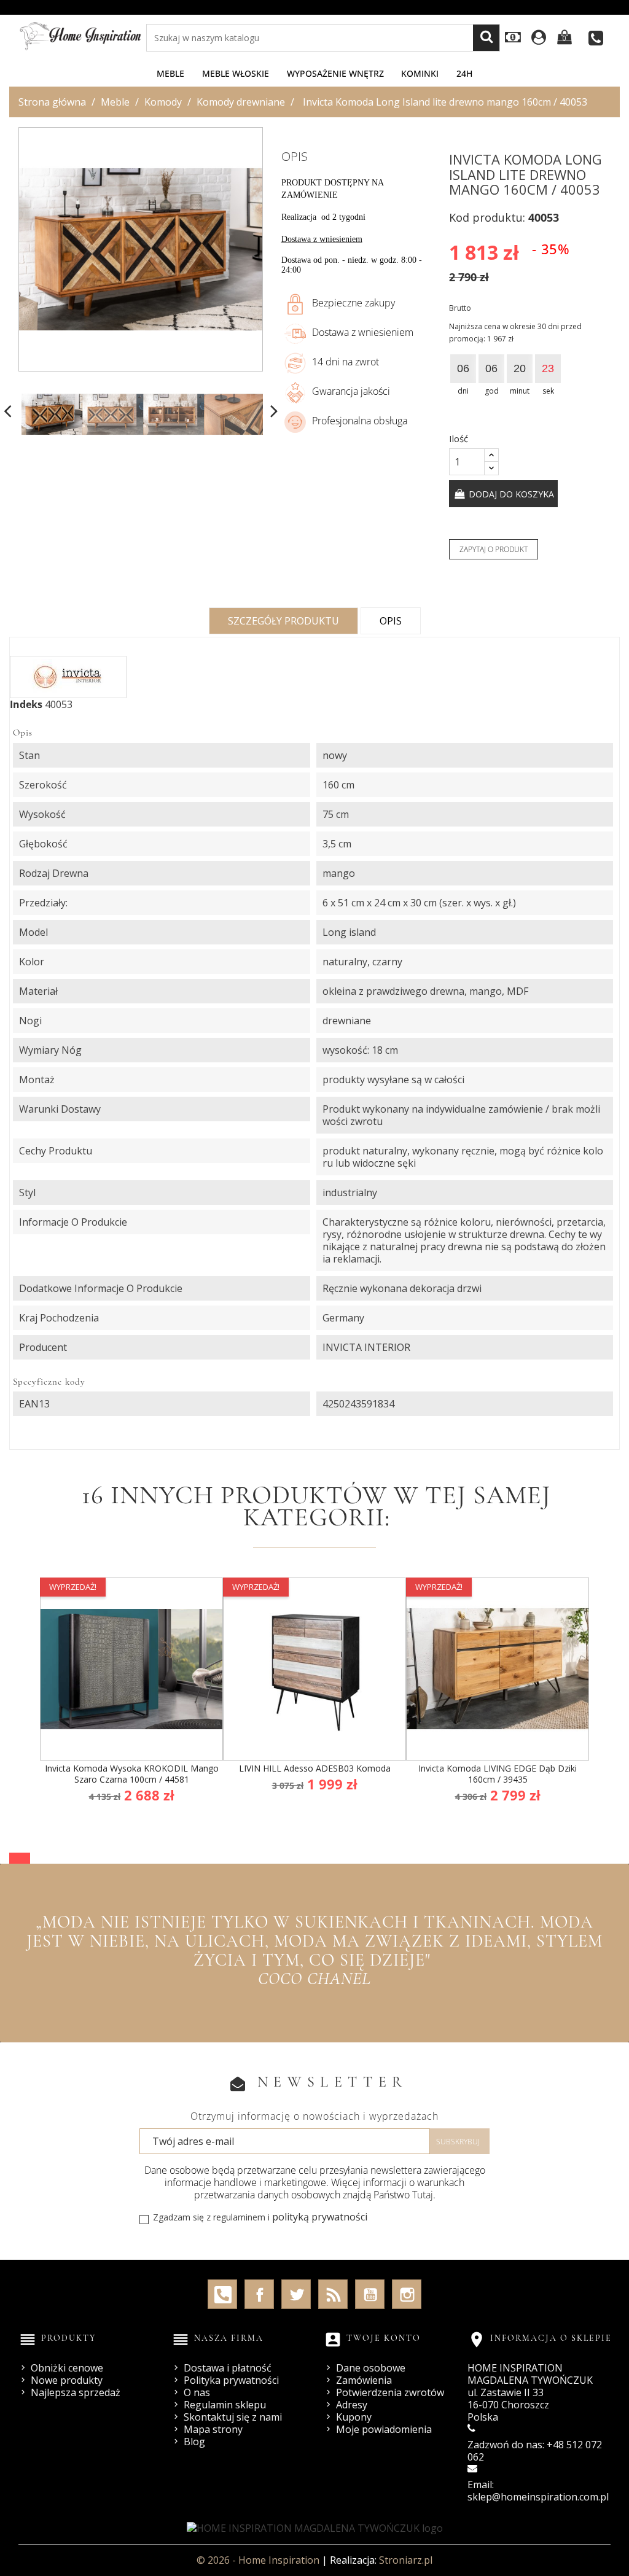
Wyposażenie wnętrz (335, 73)
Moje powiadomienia (384, 2429)
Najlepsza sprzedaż (76, 2392)
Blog (194, 2442)
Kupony (354, 2417)
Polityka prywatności (231, 2380)
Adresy (352, 2405)
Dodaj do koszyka (510, 494)
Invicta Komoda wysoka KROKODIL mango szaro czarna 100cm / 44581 (132, 1774)
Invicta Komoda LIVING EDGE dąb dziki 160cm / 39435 (498, 1774)
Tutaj (423, 2195)
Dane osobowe (371, 2368)
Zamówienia (364, 2380)
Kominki (420, 73)
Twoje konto (384, 2338)
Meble (170, 73)
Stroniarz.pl (406, 2560)
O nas (197, 2392)
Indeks (26, 704)
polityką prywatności (320, 2217)
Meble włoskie (236, 73)
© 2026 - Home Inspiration (259, 2560)
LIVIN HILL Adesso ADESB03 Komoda (315, 1768)
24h (464, 73)
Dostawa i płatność (228, 2368)
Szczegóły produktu (283, 621)
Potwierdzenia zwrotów (390, 2392)
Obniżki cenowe (67, 2368)
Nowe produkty (67, 2380)
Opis (391, 621)
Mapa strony (213, 2429)
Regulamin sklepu (225, 2405)
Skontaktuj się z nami (233, 2417)
